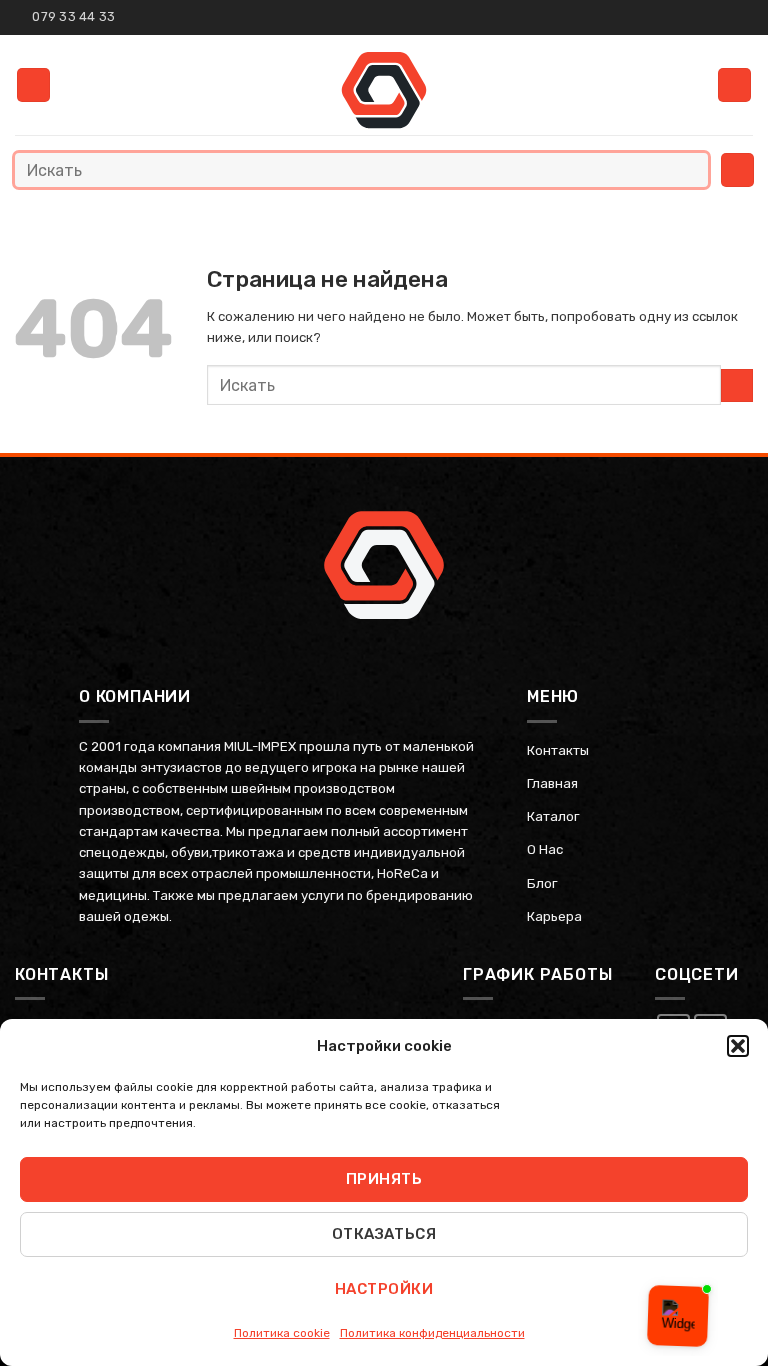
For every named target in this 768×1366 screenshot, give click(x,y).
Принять (384, 1179)
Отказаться (384, 1234)
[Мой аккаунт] (734, 85)
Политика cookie (282, 1333)
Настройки (384, 1289)
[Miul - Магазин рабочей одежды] (384, 90)
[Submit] (688, 169)
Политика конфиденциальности (432, 1333)
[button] (738, 1046)
